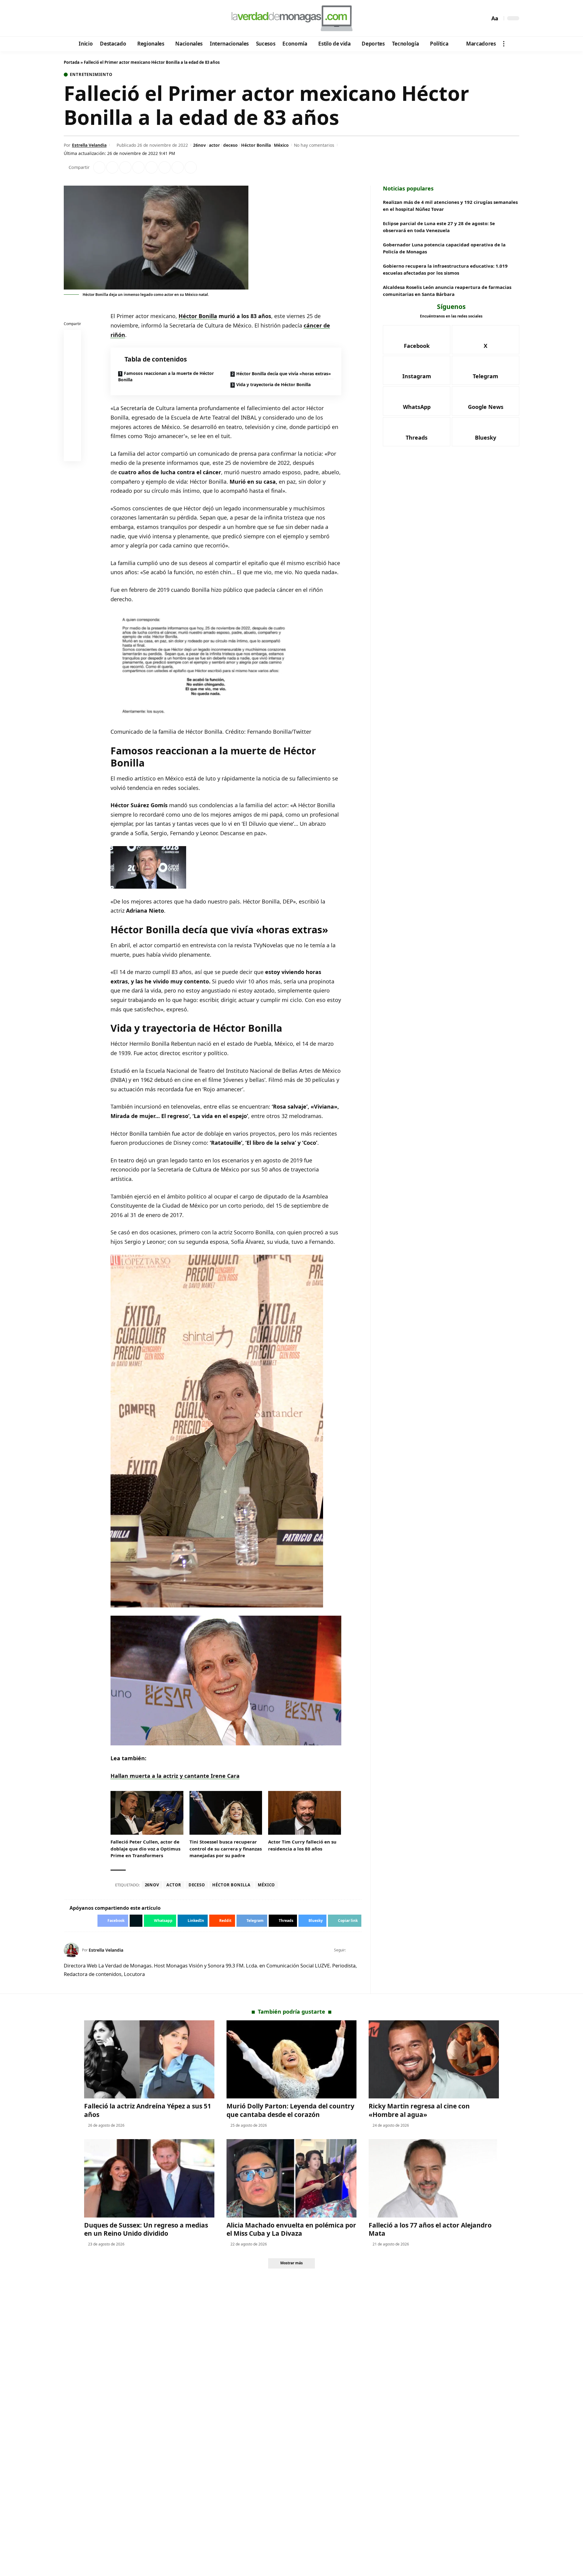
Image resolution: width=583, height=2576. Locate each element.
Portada (72, 62)
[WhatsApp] (110, 19)
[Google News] (86, 19)
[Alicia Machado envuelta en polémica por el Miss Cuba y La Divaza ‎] (292, 2178)
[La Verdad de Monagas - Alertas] (291, 18)
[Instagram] (94, 19)
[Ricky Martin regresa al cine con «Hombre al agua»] (434, 2059)
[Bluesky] (127, 19)
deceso (230, 145)
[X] (78, 19)
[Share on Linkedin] (138, 167)
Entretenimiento (91, 75)
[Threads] (119, 19)
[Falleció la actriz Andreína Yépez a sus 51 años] (149, 2059)
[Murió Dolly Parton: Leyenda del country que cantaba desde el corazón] (292, 2059)
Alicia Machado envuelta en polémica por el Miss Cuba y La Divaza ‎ (291, 2229)
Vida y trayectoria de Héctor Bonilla (273, 384)
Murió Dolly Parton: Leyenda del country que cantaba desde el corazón (290, 2110)
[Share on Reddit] (152, 167)
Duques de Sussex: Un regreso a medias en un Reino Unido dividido (146, 2229)
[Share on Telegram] (165, 167)
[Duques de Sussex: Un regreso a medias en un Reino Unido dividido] (149, 2178)
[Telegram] (102, 19)
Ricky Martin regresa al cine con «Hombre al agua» (419, 2110)
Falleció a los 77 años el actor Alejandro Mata (430, 2229)
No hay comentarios (314, 145)
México (281, 145)
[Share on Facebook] (99, 167)
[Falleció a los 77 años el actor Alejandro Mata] (434, 2178)
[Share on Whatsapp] (125, 167)
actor (214, 145)
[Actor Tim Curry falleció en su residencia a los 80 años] (305, 1813)
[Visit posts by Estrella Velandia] (71, 1950)
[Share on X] (112, 167)
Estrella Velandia (89, 145)
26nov (199, 145)
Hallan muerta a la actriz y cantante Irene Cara (175, 1776)
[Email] (73, 454)
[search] (484, 18)
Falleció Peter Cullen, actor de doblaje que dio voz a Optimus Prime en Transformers (145, 1849)
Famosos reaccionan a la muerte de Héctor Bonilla (166, 376)
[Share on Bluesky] (73, 439)
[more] (504, 44)
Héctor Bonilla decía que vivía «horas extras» (284, 374)
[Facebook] (69, 19)
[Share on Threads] (178, 167)
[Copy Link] (191, 167)
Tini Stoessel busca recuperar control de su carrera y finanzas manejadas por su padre (226, 1849)
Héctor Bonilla (256, 145)
